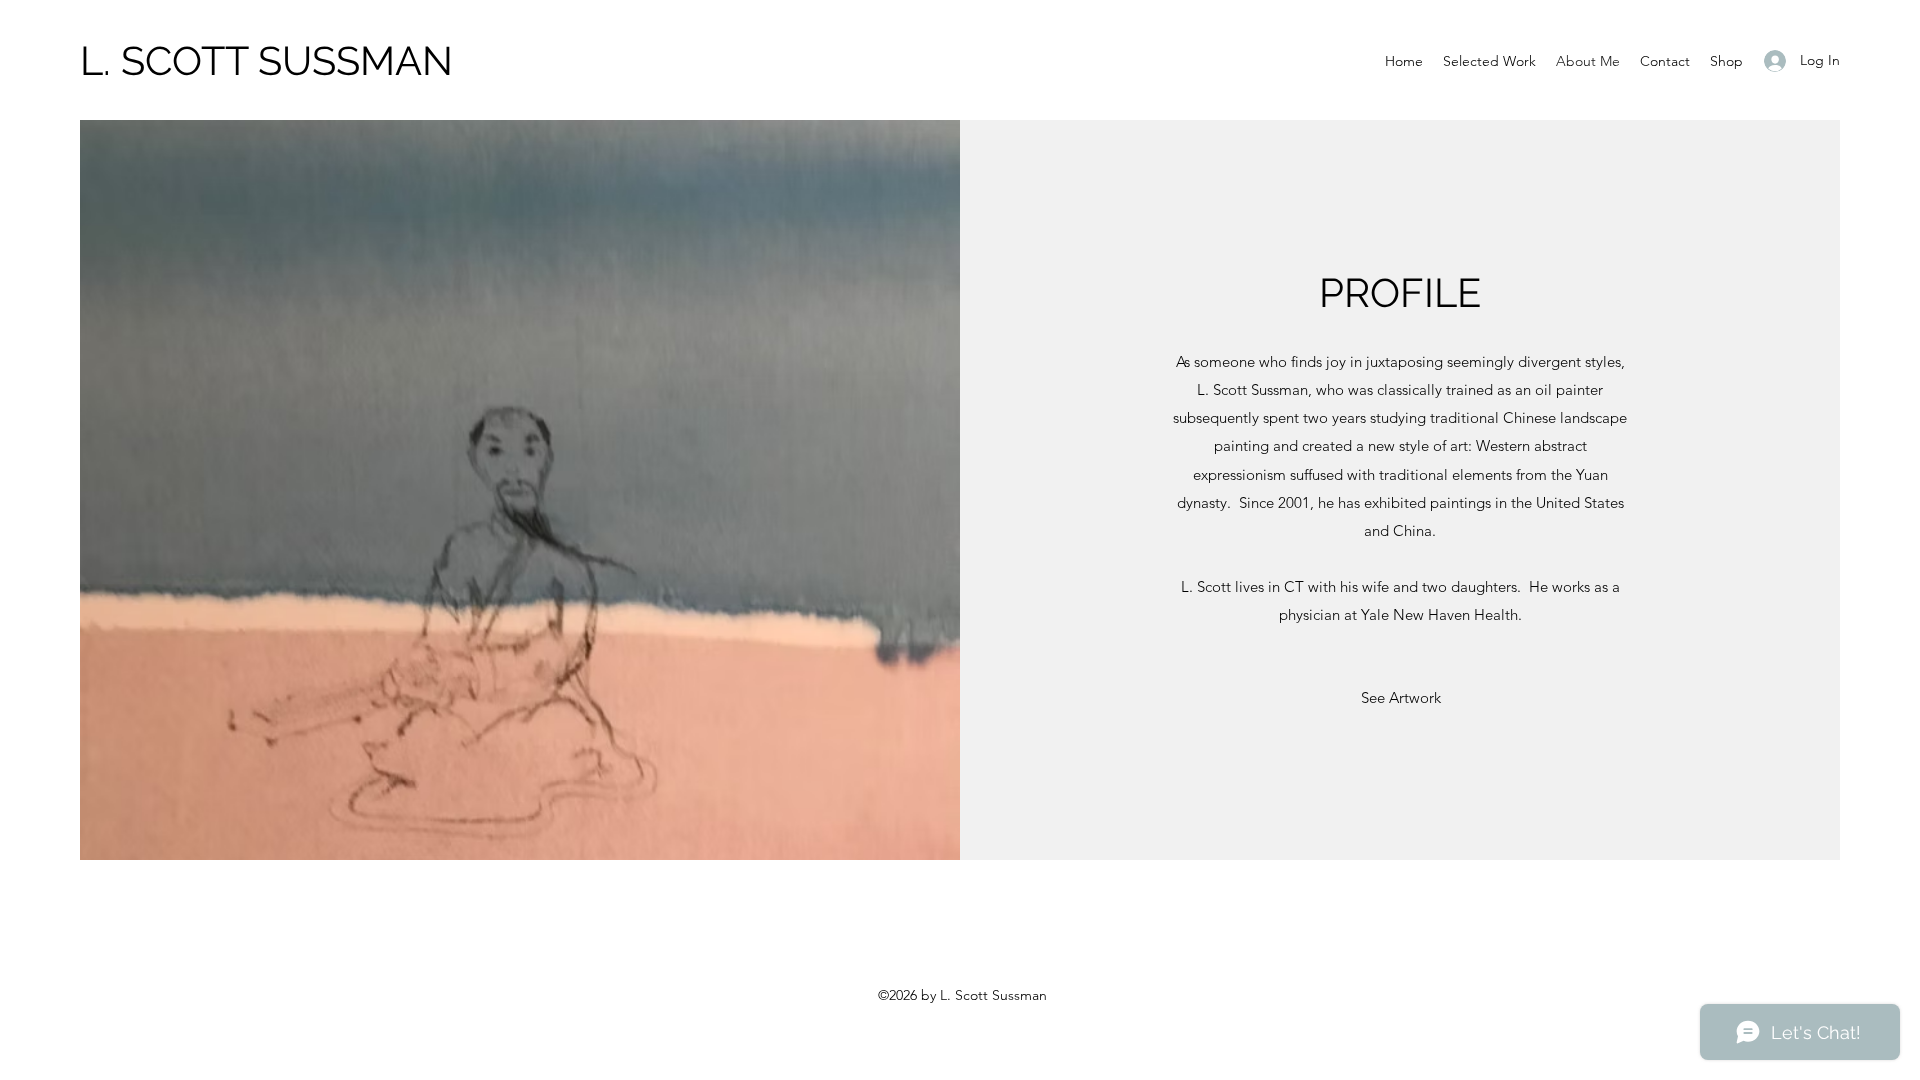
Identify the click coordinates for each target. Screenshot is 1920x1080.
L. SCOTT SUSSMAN (266, 60)
